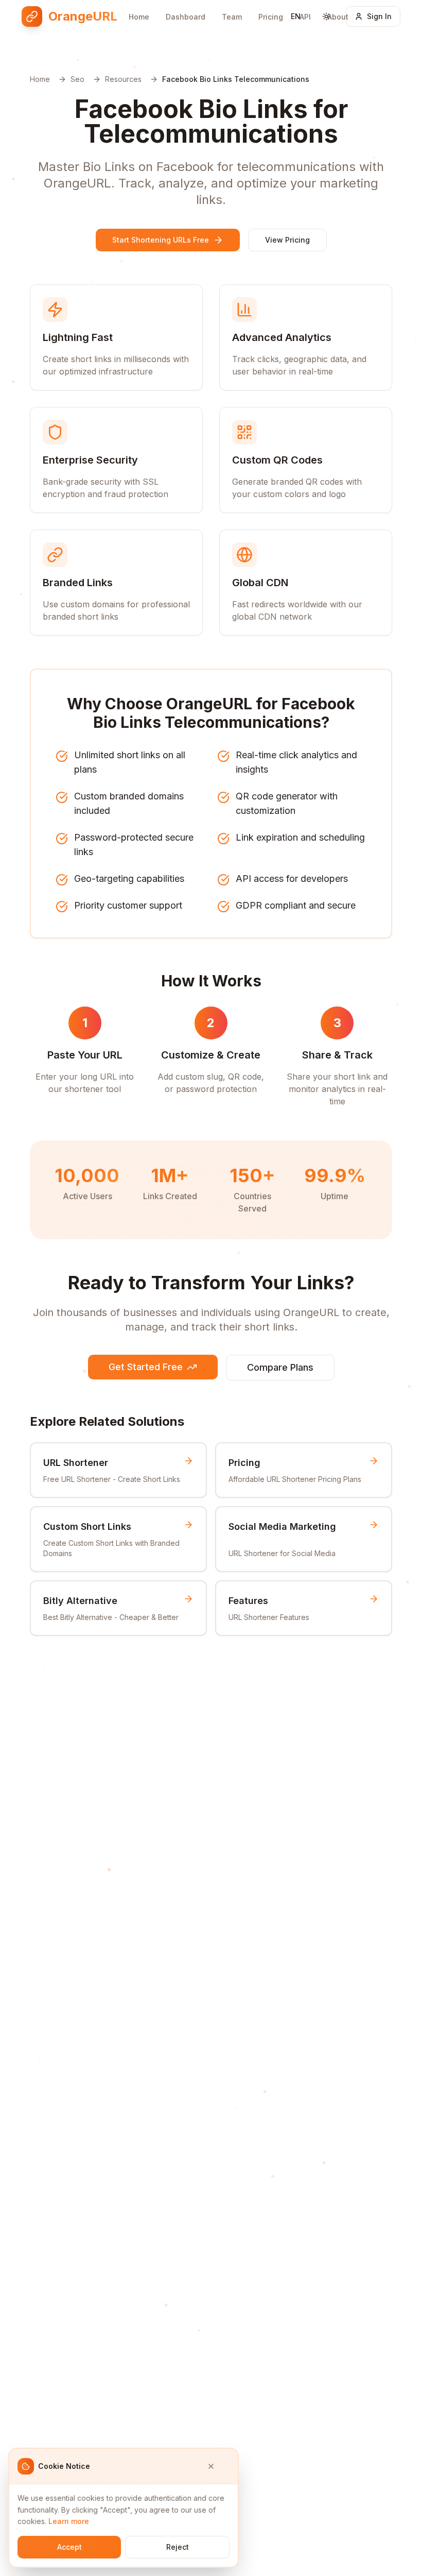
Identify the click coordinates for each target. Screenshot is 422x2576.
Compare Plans (280, 1367)
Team (232, 17)
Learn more (69, 2521)
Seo (77, 79)
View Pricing (287, 240)
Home (139, 17)
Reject (178, 2547)
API (305, 17)
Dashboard (186, 17)
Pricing (271, 17)
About (338, 17)
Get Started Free (146, 1367)
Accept (69, 2547)
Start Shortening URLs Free (161, 240)
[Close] (218, 2466)
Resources (123, 79)
